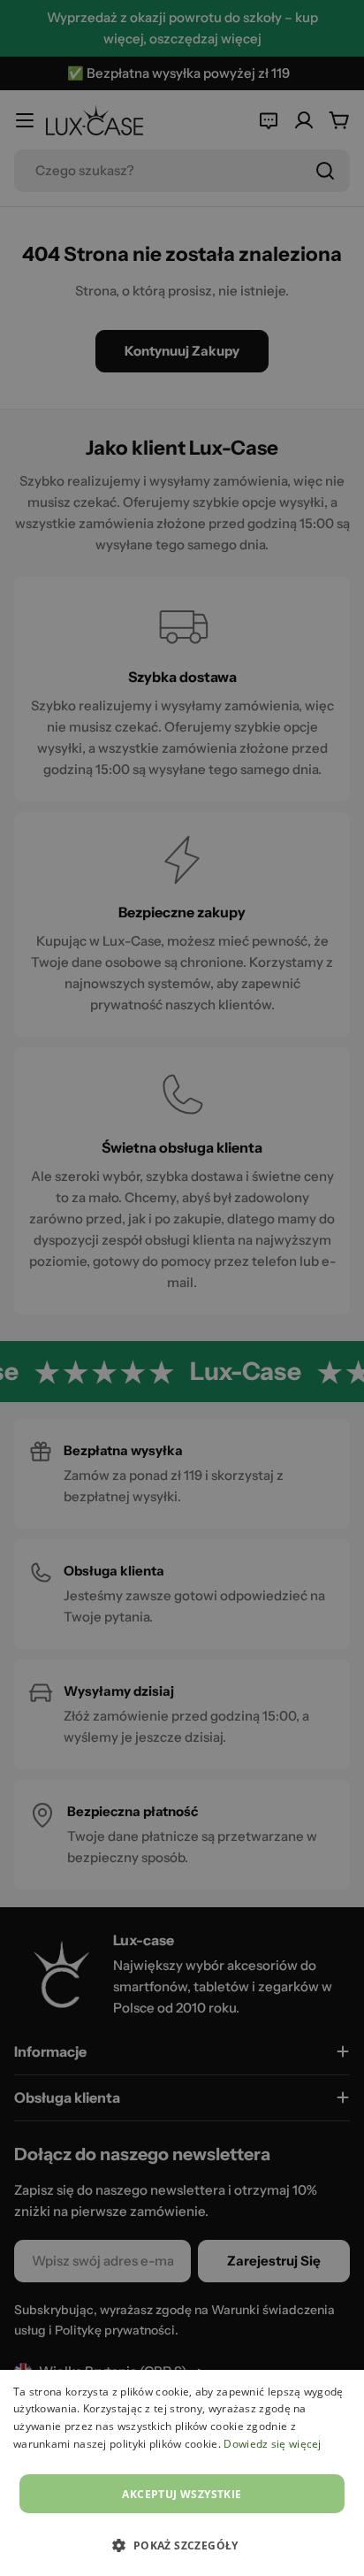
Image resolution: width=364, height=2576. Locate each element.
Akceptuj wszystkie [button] (182, 2494)
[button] (182, 2545)
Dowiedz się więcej (272, 2444)
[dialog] (182, 2473)
